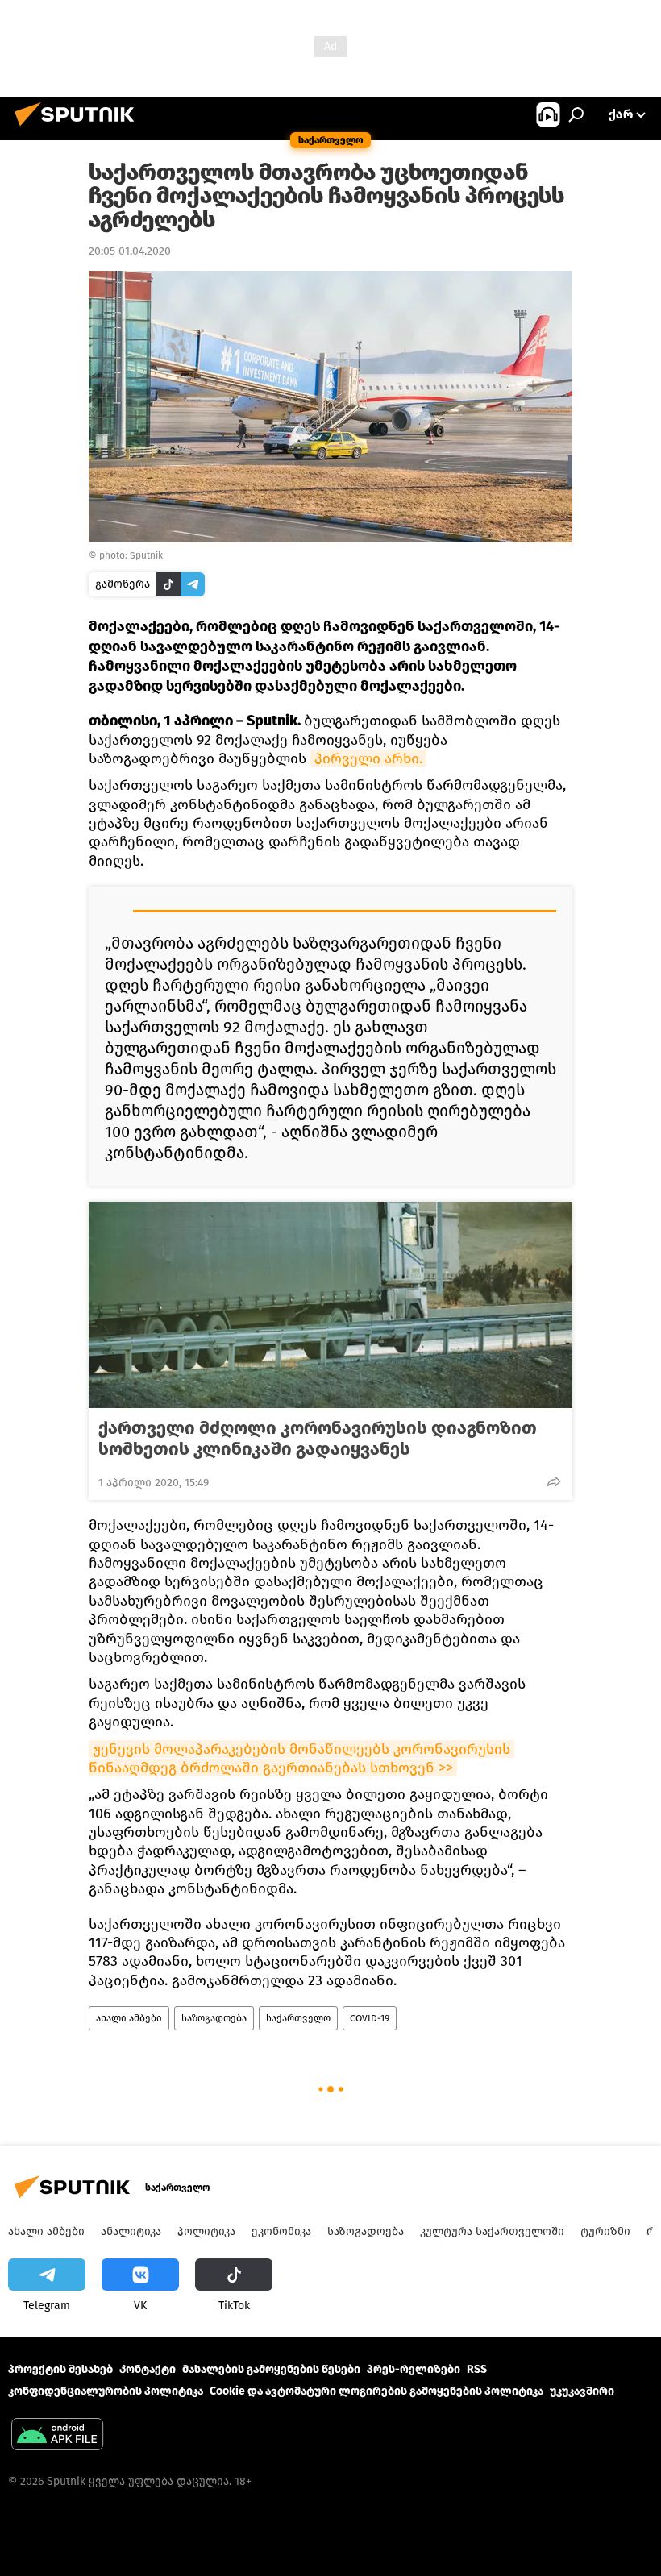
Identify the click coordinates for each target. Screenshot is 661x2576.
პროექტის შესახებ (60, 2369)
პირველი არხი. (368, 758)
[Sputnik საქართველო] (79, 129)
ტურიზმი (605, 2231)
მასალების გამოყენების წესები (271, 2369)
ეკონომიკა (281, 2231)
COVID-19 (370, 2018)
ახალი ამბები (129, 2018)
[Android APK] (57, 2436)
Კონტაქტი (148, 2369)
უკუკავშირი (582, 2391)
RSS (477, 2369)
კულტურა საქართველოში (492, 2231)
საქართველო (298, 2018)
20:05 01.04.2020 (130, 251)
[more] (554, 1481)
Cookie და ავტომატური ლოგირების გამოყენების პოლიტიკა (376, 2391)
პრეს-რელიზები (414, 2369)
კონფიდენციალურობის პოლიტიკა (106, 2391)
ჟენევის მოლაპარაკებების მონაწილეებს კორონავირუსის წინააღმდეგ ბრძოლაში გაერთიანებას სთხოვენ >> (301, 1758)
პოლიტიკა (206, 2231)
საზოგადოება (214, 2018)
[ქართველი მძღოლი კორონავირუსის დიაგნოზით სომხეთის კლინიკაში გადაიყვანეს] (330, 1305)
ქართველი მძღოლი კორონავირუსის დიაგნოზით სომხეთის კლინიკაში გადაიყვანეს (318, 1439)
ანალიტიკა (131, 2231)
